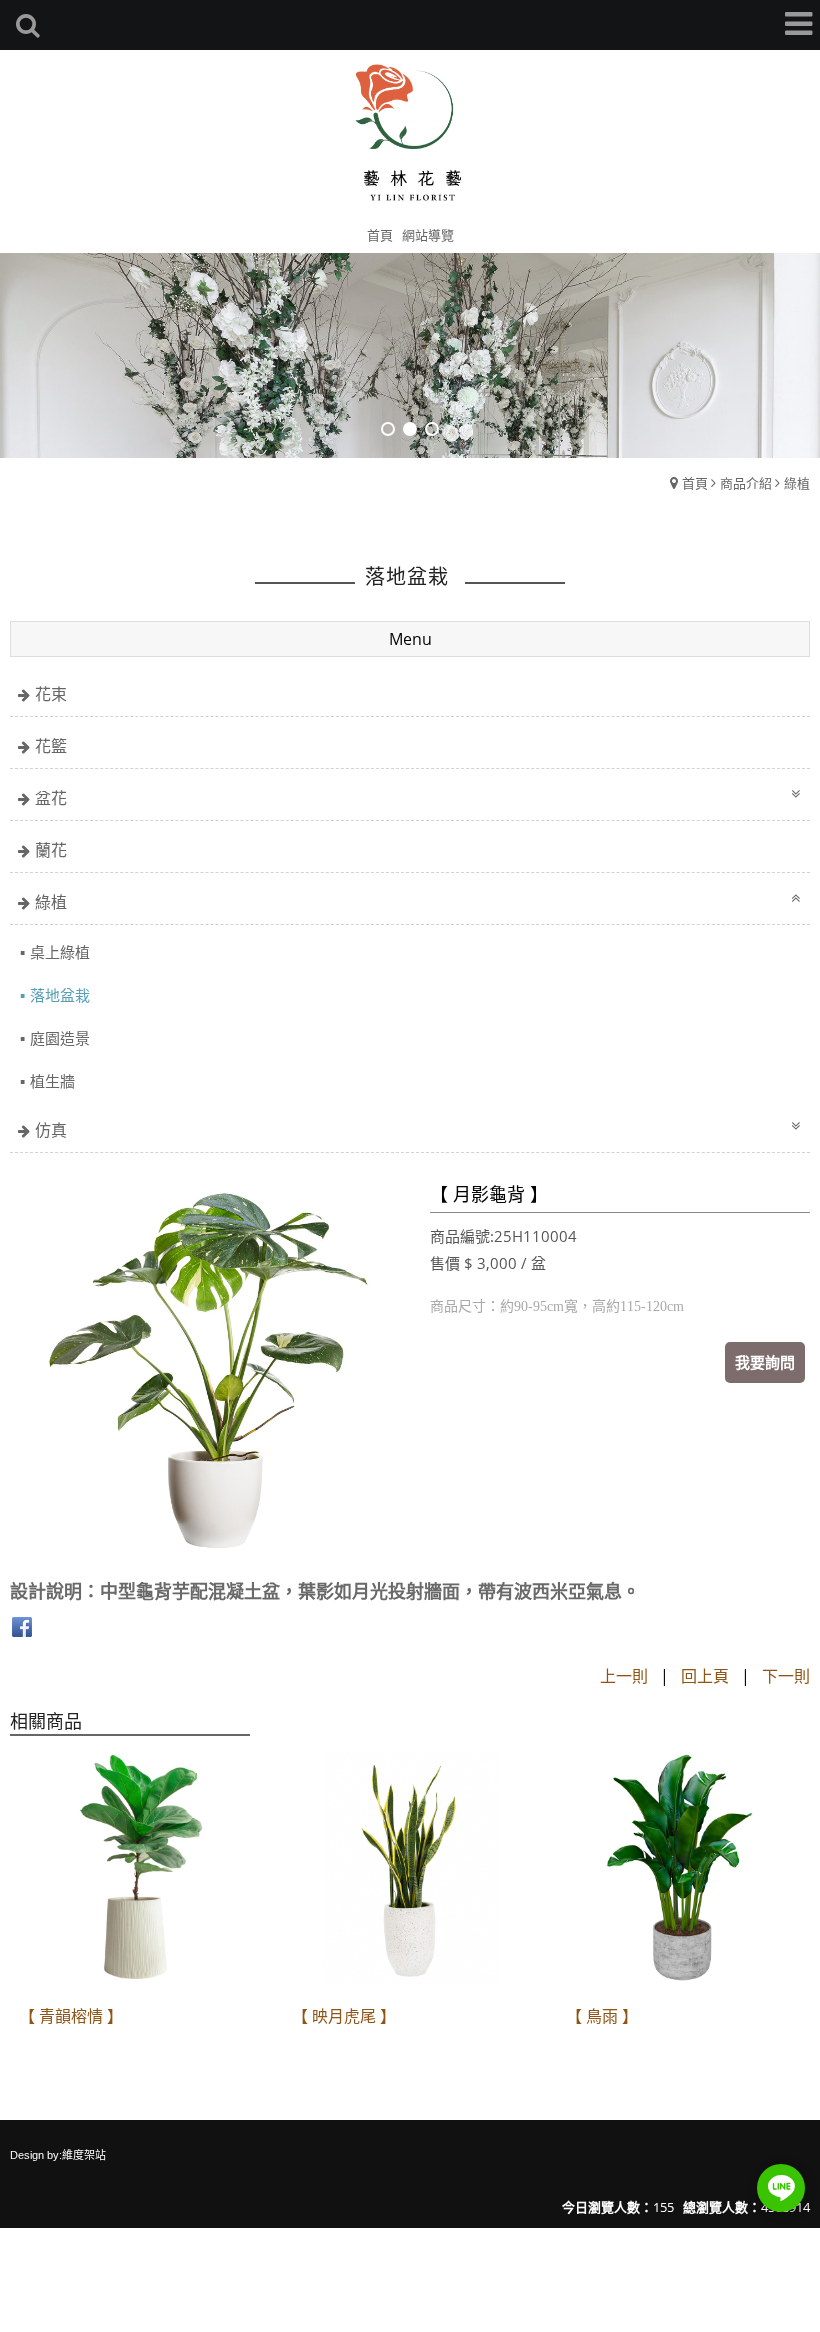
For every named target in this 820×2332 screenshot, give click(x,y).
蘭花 (51, 850)
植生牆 (52, 1081)
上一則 (624, 1676)
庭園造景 (60, 1038)
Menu (410, 639)
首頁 (695, 483)
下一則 (786, 1676)
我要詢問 (765, 1362)
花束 (51, 694)
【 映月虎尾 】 (344, 2016)
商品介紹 (746, 483)
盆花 (51, 798)
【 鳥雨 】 (602, 2016)
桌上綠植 (60, 952)
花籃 (51, 746)
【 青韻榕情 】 (71, 2016)
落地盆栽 (60, 995)
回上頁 (705, 1676)
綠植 (797, 483)
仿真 (51, 1130)
